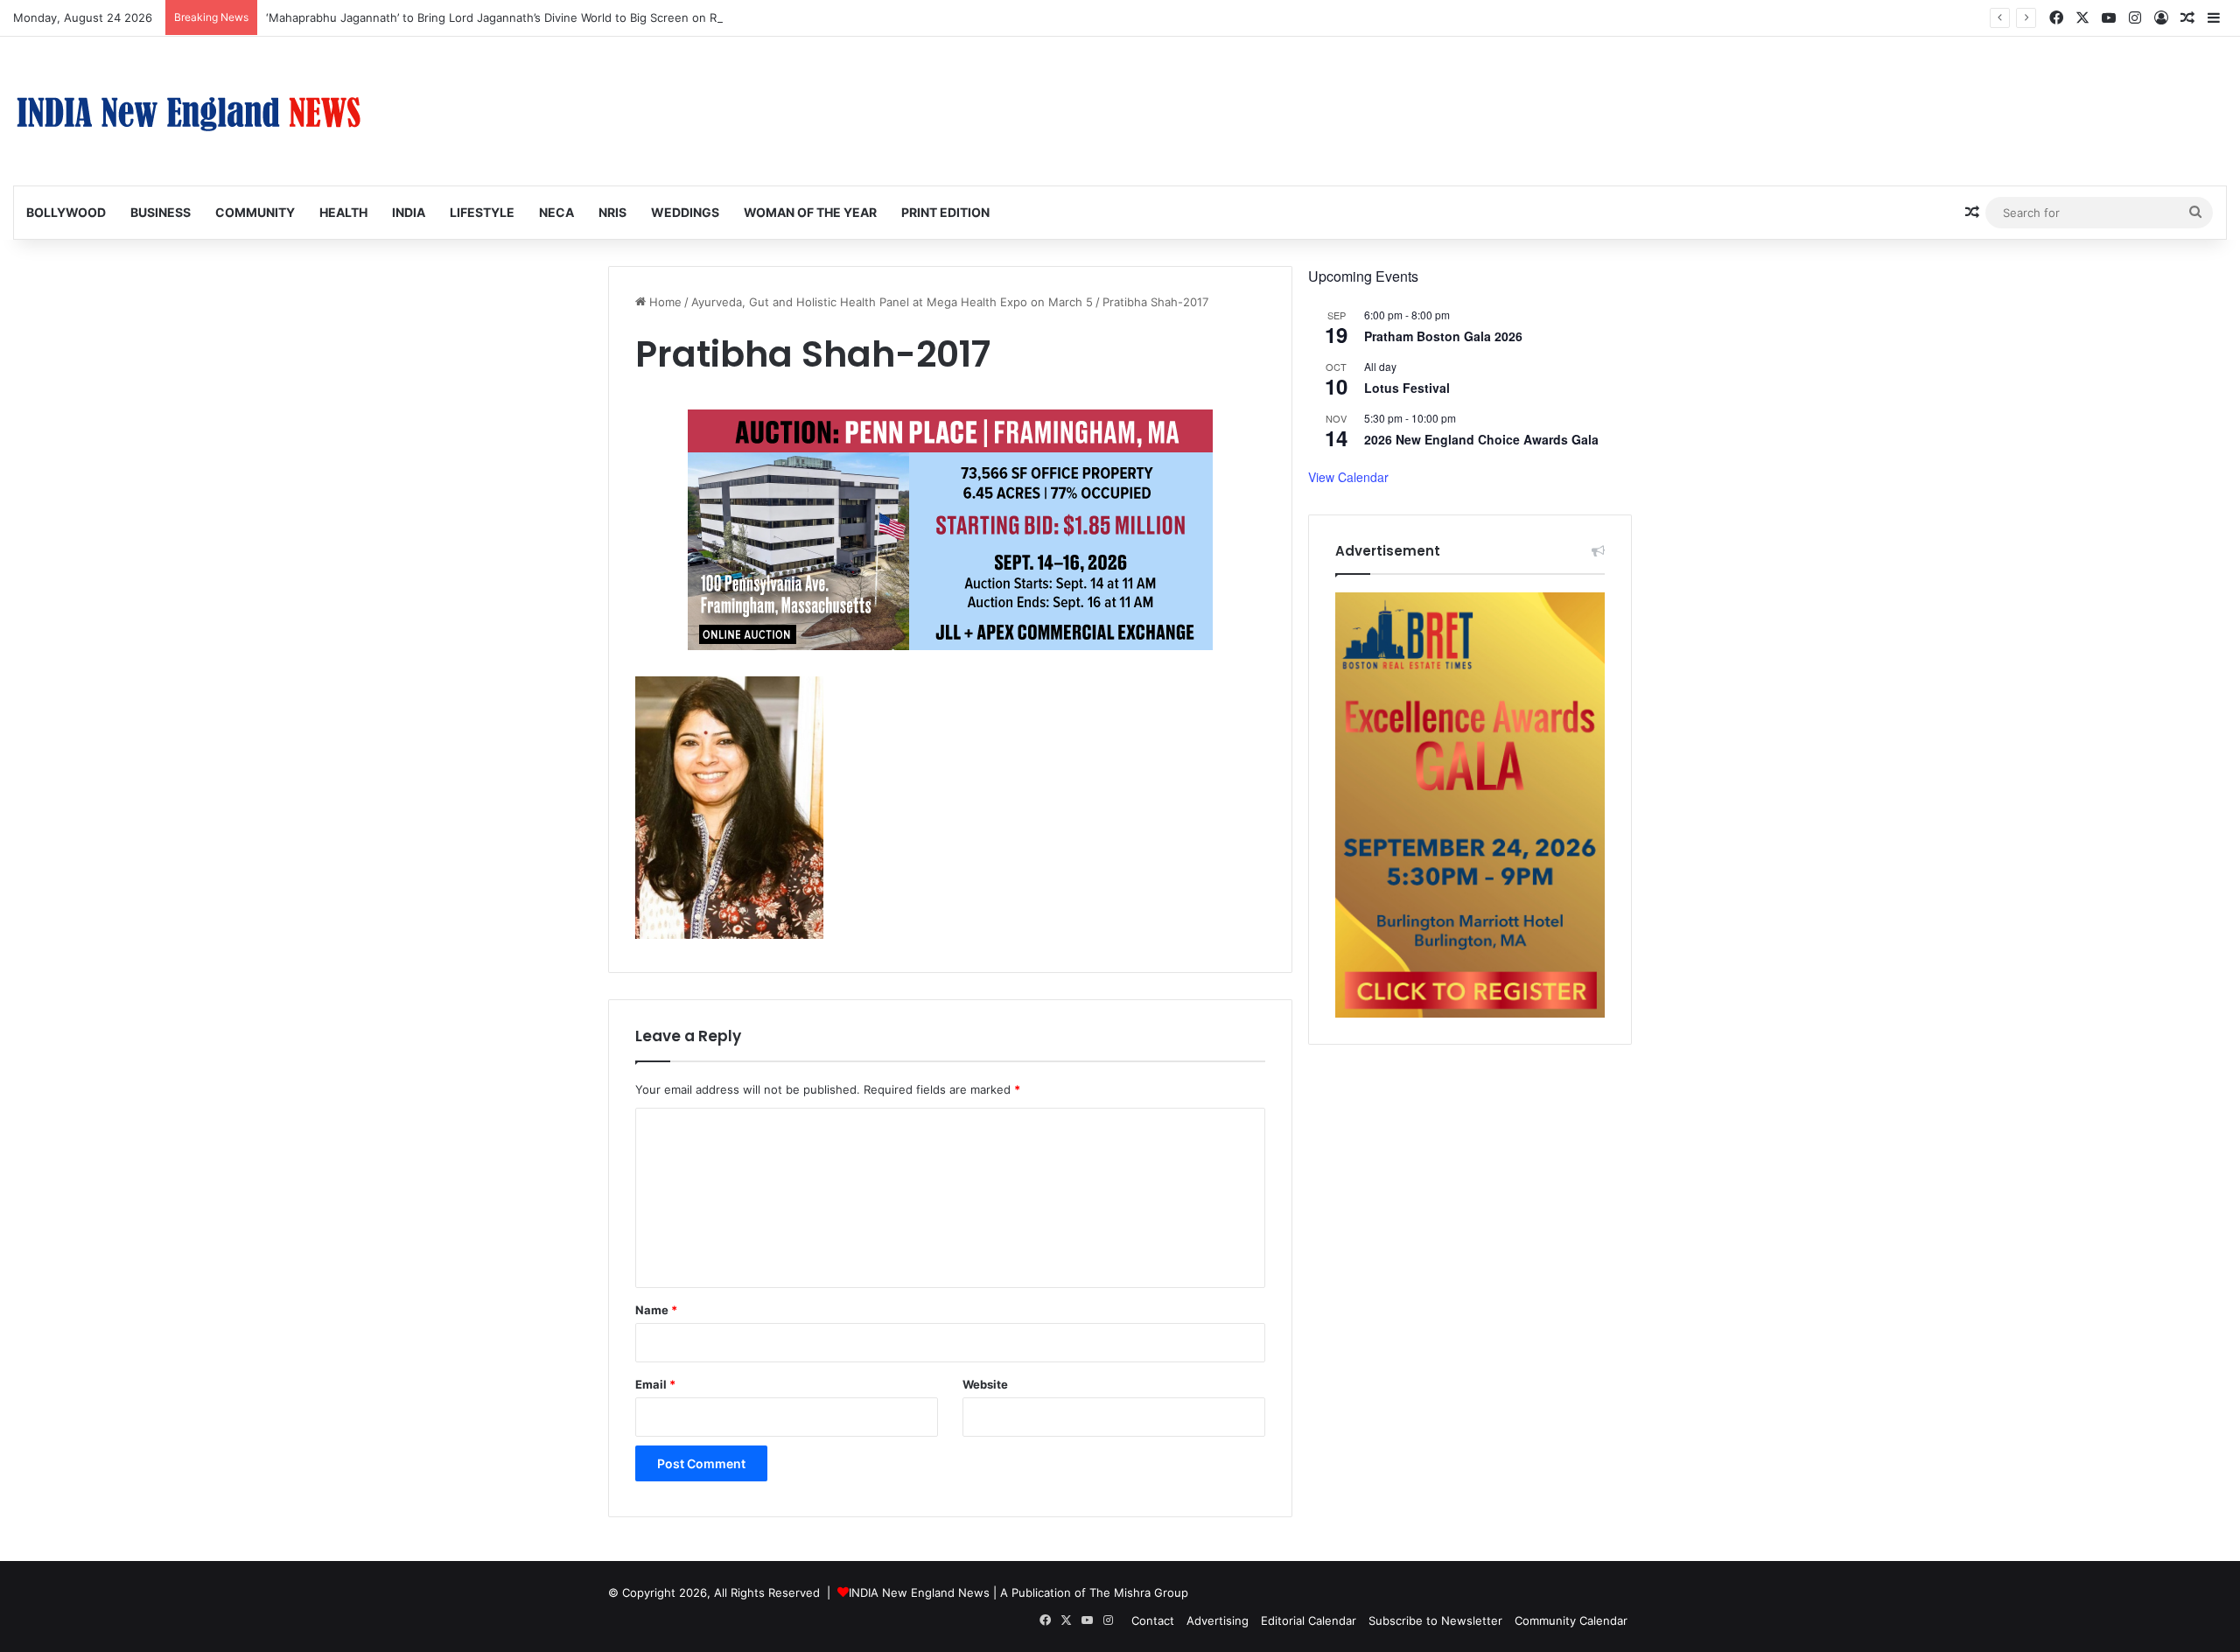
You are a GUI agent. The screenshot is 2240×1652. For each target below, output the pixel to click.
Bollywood (66, 212)
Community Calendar (1571, 1620)
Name (656, 1310)
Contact (1153, 1620)
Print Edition (945, 212)
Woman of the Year (810, 212)
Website (985, 1384)
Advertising (1218, 1620)
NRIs (612, 212)
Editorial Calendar (1309, 1620)
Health (343, 212)
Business (161, 212)
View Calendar (1348, 477)
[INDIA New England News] (188, 111)
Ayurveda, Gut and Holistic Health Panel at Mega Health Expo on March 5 (892, 302)
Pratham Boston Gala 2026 (1443, 336)
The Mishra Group (1139, 1592)
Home (664, 302)
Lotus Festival (1407, 388)
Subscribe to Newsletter (1435, 1620)
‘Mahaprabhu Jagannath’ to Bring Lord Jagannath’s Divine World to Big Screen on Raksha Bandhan (532, 17)
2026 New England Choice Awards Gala (1481, 439)
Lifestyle (482, 212)
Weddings (685, 212)
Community (255, 212)
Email (655, 1384)
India (409, 212)
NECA (556, 212)
